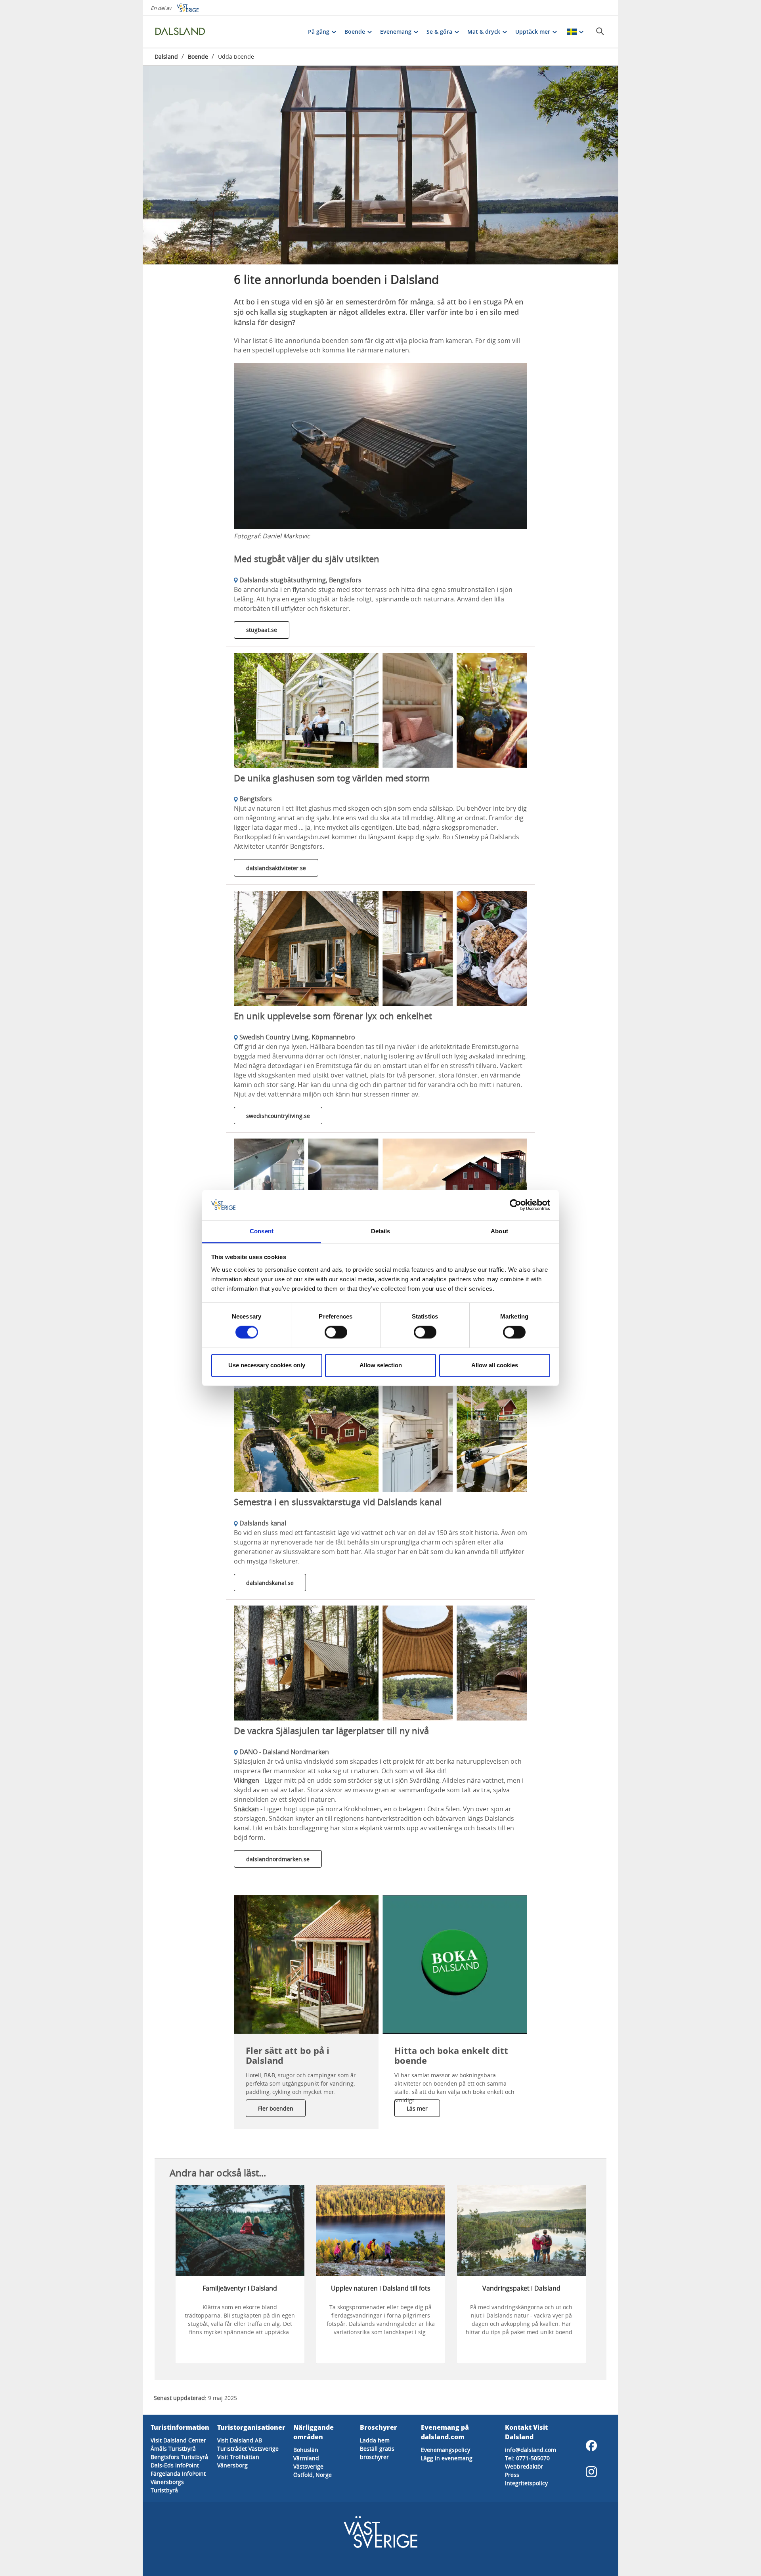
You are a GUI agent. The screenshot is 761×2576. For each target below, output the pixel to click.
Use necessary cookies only (267, 1365)
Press (512, 2475)
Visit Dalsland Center (178, 2440)
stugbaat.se (262, 630)
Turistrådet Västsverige (248, 2449)
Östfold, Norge (313, 2475)
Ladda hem (375, 2440)
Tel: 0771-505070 (527, 2458)
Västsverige (308, 2466)
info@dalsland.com (531, 2450)
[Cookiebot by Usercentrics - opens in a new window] (515, 1205)
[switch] (336, 1332)
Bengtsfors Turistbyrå (179, 2457)
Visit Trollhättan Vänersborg (238, 2461)
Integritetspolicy (526, 2483)
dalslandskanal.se (270, 1583)
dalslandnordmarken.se (278, 1859)
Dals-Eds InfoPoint (175, 2465)
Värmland (306, 2458)
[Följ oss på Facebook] (591, 2446)
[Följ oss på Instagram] (591, 2472)
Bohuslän (306, 2450)
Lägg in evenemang (447, 2458)
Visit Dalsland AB (240, 2440)
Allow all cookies (495, 1365)
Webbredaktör (524, 2466)
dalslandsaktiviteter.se (276, 868)
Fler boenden (276, 2108)
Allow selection (381, 1365)
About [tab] (499, 1231)
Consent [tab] (262, 1231)
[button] (380, 165)
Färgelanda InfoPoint (178, 2474)
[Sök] (600, 31)
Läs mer (417, 2108)
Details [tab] (381, 1231)
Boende (198, 56)
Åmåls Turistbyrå (173, 2449)
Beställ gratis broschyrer (377, 2453)
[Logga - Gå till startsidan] (182, 32)
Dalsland (166, 56)
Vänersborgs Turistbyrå (167, 2486)
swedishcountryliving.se (278, 1116)
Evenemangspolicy (446, 2450)
